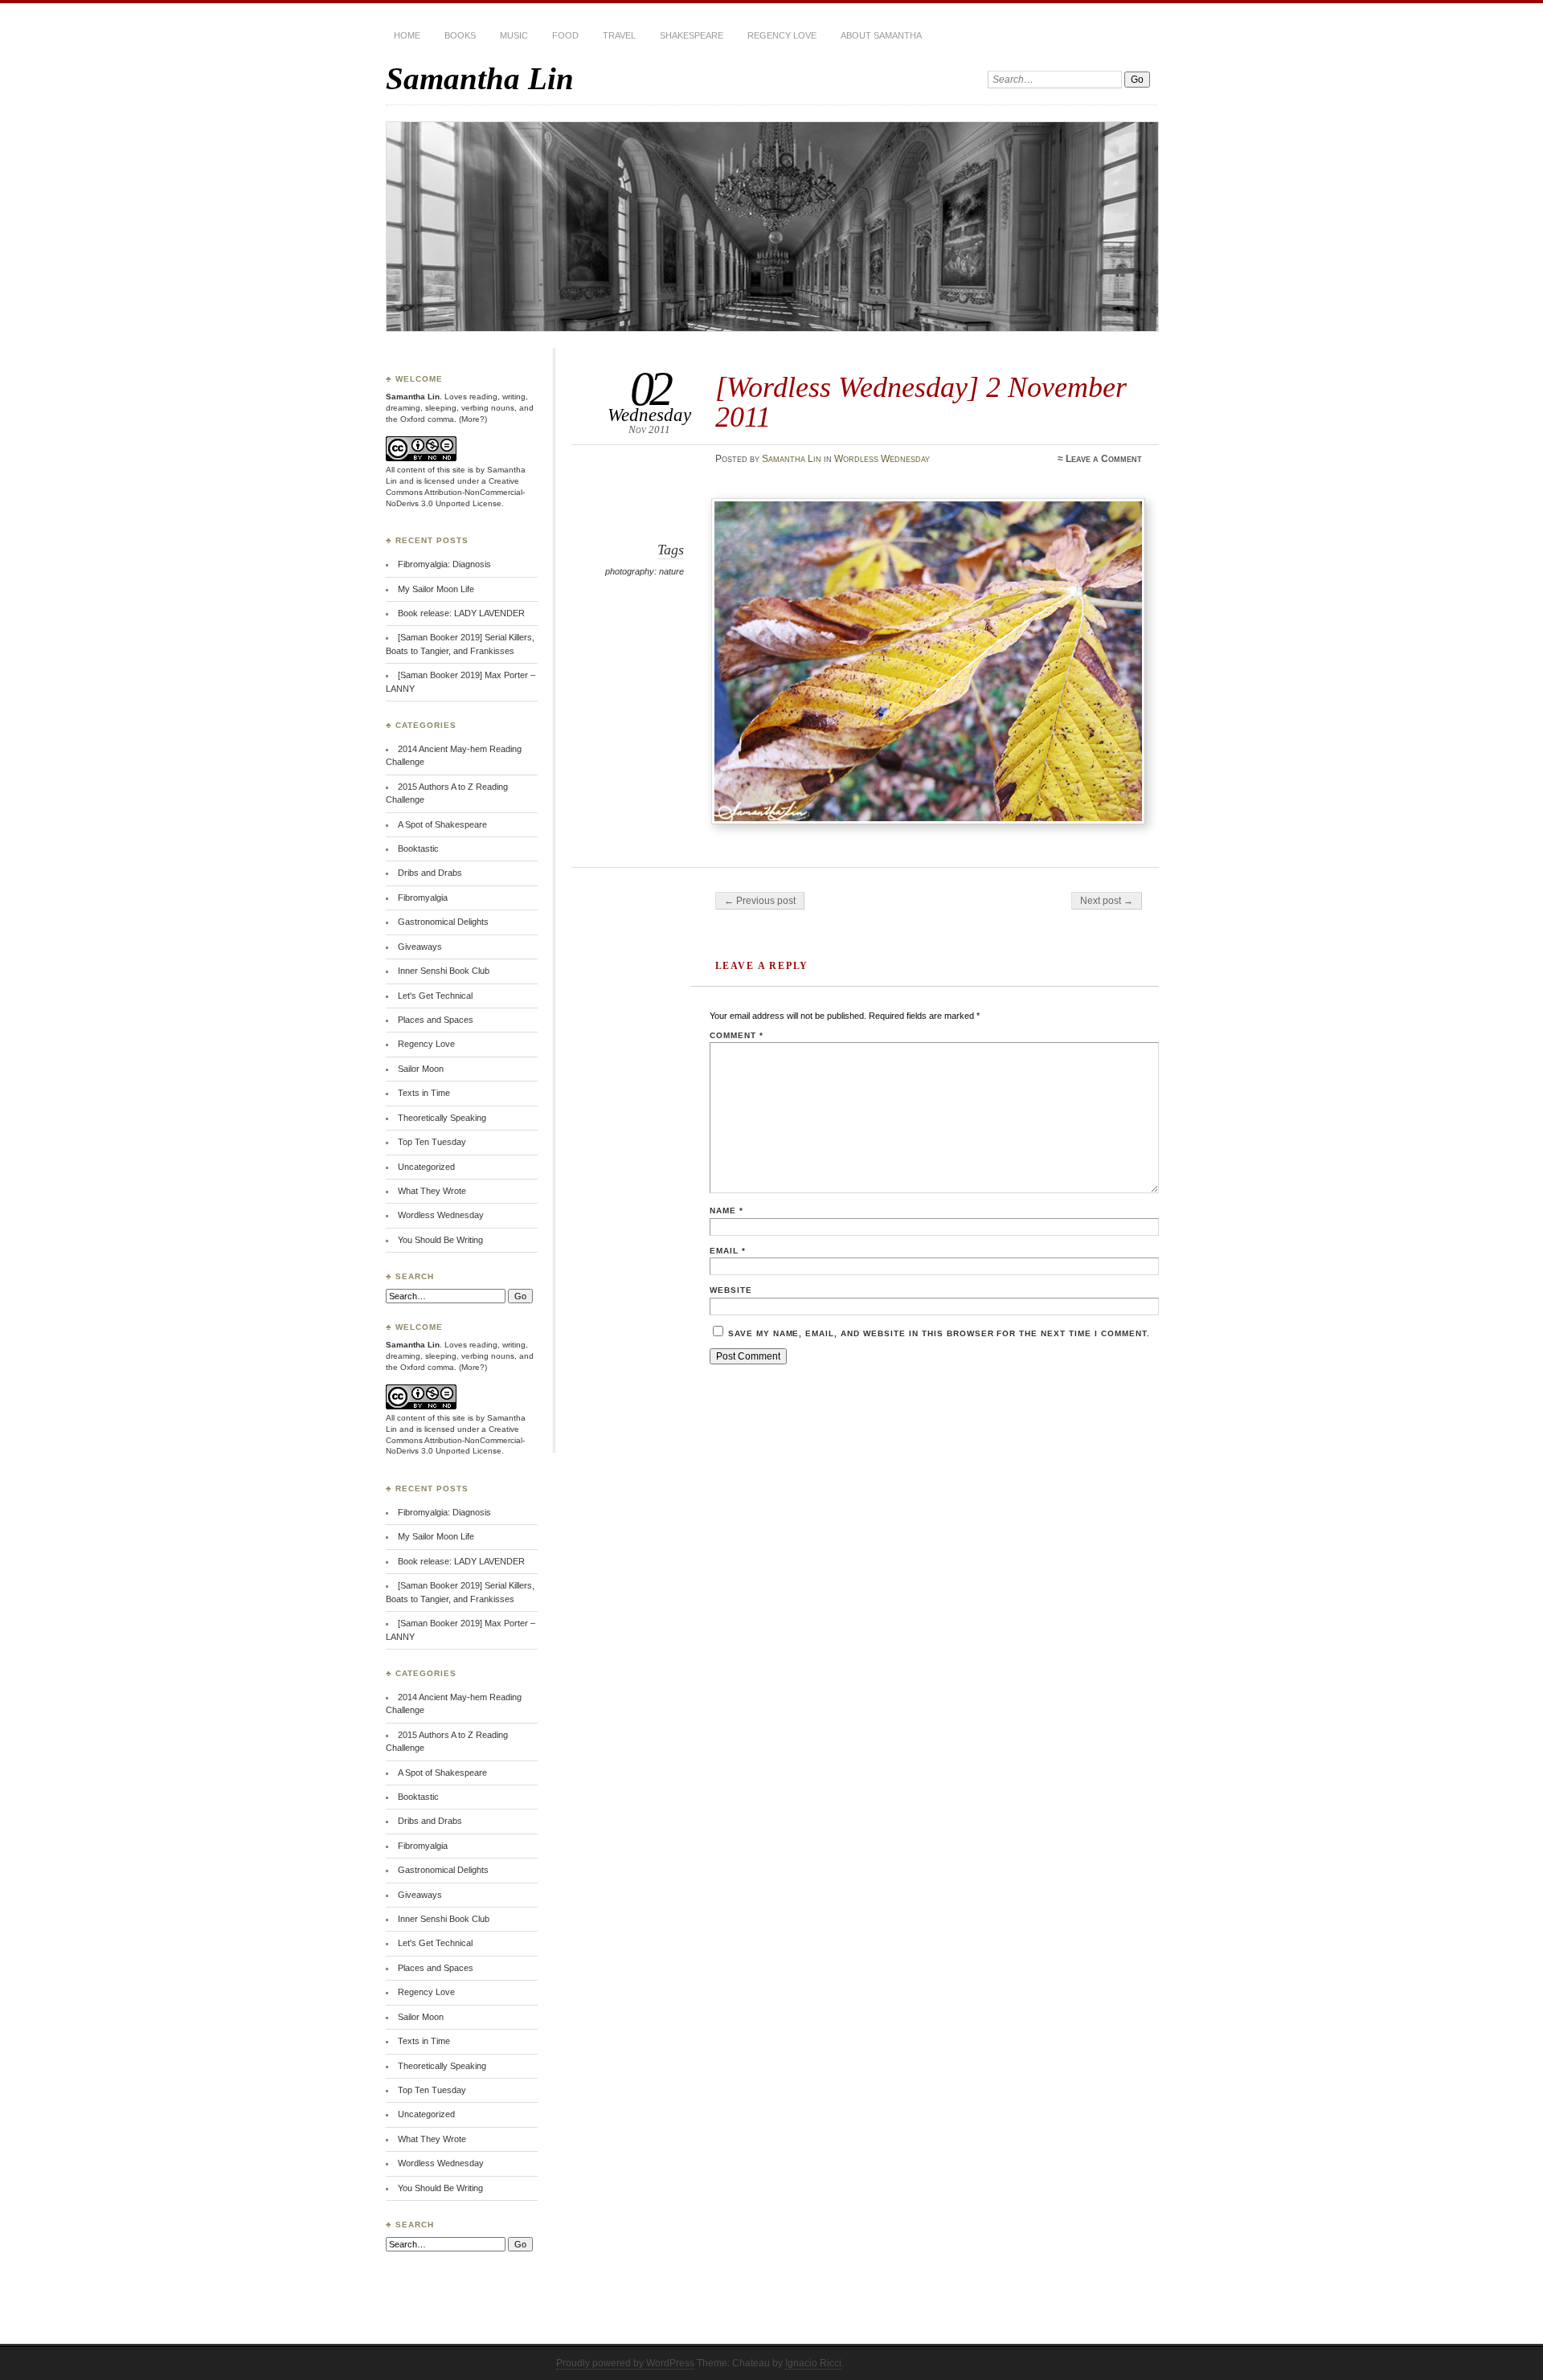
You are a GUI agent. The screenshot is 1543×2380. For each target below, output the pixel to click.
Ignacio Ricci (813, 2363)
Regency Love (782, 35)
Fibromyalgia (423, 898)
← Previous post (760, 901)
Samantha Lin (480, 78)
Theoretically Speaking (442, 1118)
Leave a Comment (1104, 459)
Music (514, 35)
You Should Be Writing (440, 1240)
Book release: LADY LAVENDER (461, 613)
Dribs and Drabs (430, 873)
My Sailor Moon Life (436, 589)
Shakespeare (692, 35)
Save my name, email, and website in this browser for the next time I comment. (939, 1333)
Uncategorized (426, 1167)
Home (407, 35)
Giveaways (420, 947)
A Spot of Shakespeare (442, 824)
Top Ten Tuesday (432, 1142)
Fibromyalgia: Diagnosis (444, 564)
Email (728, 1251)
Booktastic (418, 849)
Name (726, 1210)
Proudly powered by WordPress (625, 2363)
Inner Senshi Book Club (444, 971)
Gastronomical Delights (443, 922)
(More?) (473, 419)
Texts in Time (424, 1093)
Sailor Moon (421, 1069)
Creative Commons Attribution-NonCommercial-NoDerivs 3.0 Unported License (455, 492)
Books (460, 35)
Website (731, 1290)
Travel (619, 35)
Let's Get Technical (435, 996)
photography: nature (645, 571)
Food (565, 35)
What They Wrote (432, 1191)
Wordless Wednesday (882, 459)
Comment (737, 1035)
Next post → (1107, 901)
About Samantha (881, 35)
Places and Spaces (436, 1020)
